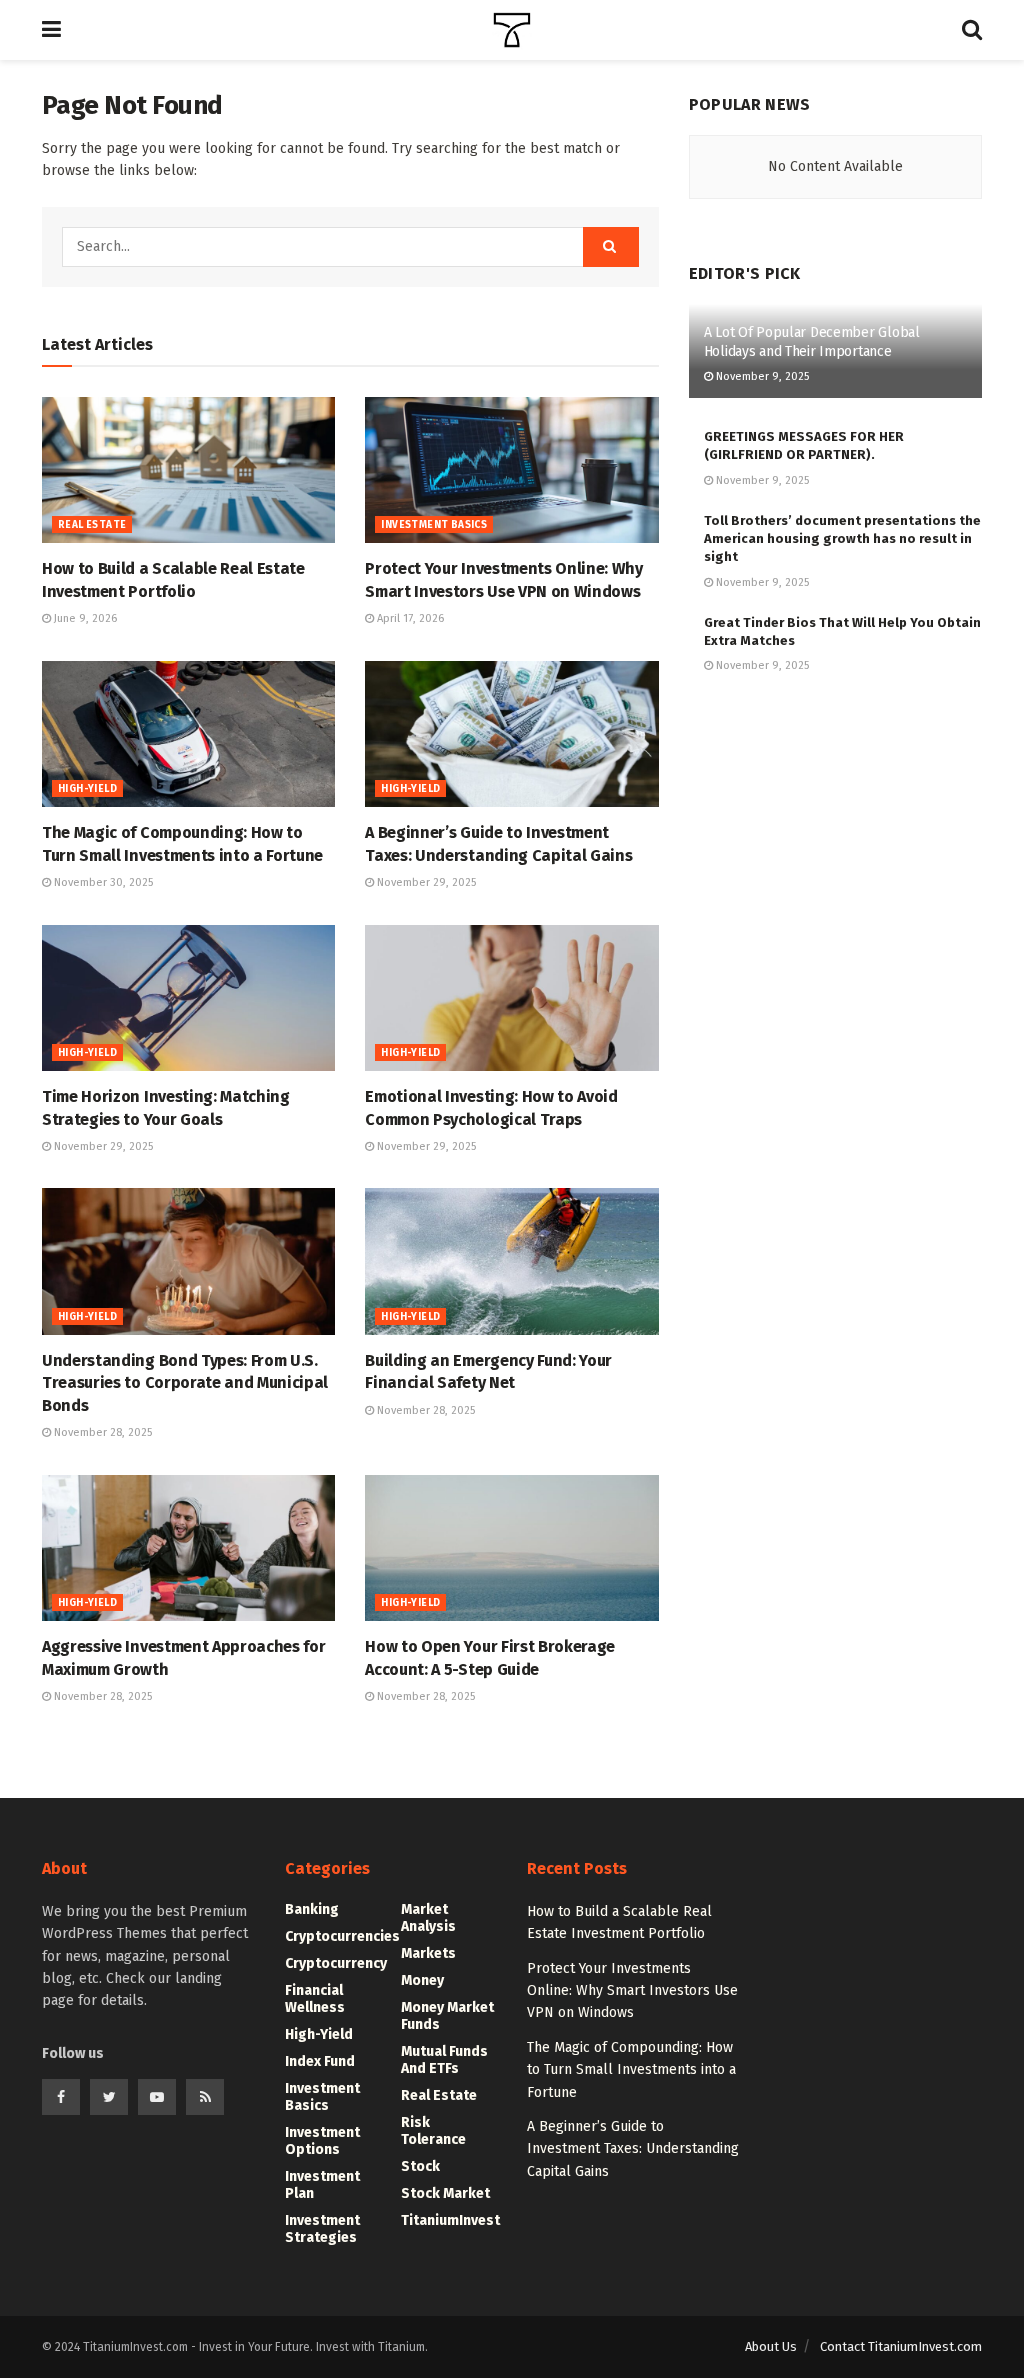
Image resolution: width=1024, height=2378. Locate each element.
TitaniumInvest (450, 2220)
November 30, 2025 (102, 882)
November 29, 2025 (425, 882)
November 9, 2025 (761, 376)
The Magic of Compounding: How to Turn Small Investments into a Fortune (631, 2070)
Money (422, 1980)
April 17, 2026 (409, 618)
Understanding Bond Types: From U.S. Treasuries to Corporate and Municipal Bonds (185, 1383)
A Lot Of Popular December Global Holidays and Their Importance (812, 341)
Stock (420, 2166)
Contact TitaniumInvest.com (901, 2346)
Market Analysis (428, 1918)
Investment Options (322, 2141)
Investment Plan (322, 2185)
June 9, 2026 (84, 618)
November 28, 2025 (101, 1432)
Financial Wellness (315, 1999)
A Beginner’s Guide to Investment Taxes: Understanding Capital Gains (633, 2149)
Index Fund (320, 2061)
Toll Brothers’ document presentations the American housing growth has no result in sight (842, 538)
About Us (771, 2346)
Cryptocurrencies (342, 1936)
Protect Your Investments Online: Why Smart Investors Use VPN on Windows (632, 1991)
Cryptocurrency (336, 1963)
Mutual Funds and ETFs (444, 2060)
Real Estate (92, 525)
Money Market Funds (447, 2016)
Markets (428, 1953)
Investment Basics (434, 525)
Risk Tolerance (433, 2131)
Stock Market (445, 2193)
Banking (312, 1909)
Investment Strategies (322, 2229)
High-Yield (87, 789)
